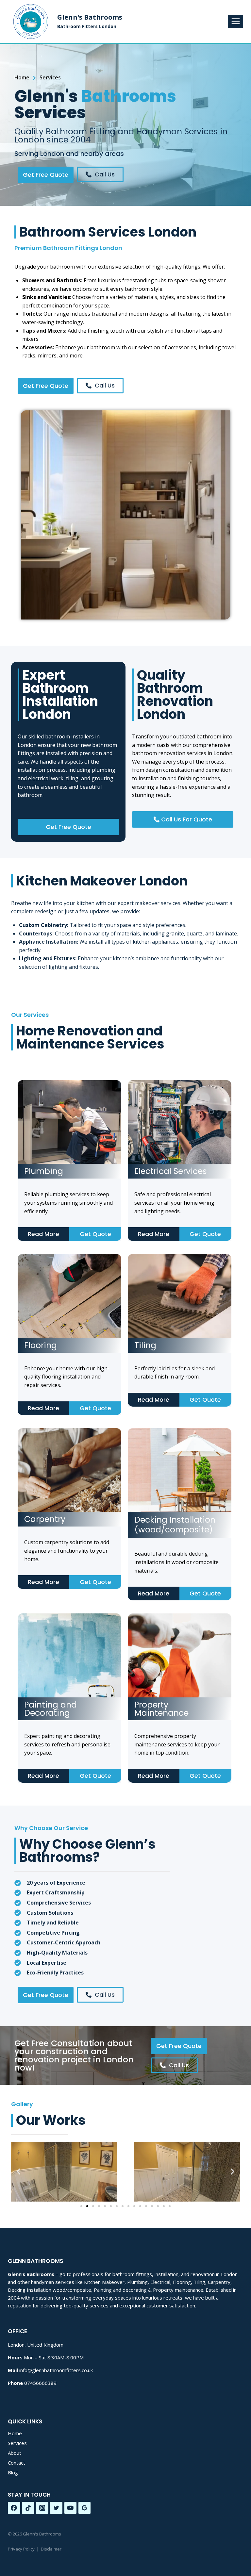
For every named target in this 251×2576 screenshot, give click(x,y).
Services (17, 2443)
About (15, 2453)
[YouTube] (71, 2508)
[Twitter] (56, 2508)
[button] (18, 2172)
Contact (17, 2463)
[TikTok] (28, 2508)
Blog (13, 2472)
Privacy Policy (21, 2549)
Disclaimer (51, 2549)
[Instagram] (42, 2508)
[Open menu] (235, 21)
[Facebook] (14, 2508)
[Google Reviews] (85, 2508)
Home (15, 2433)
